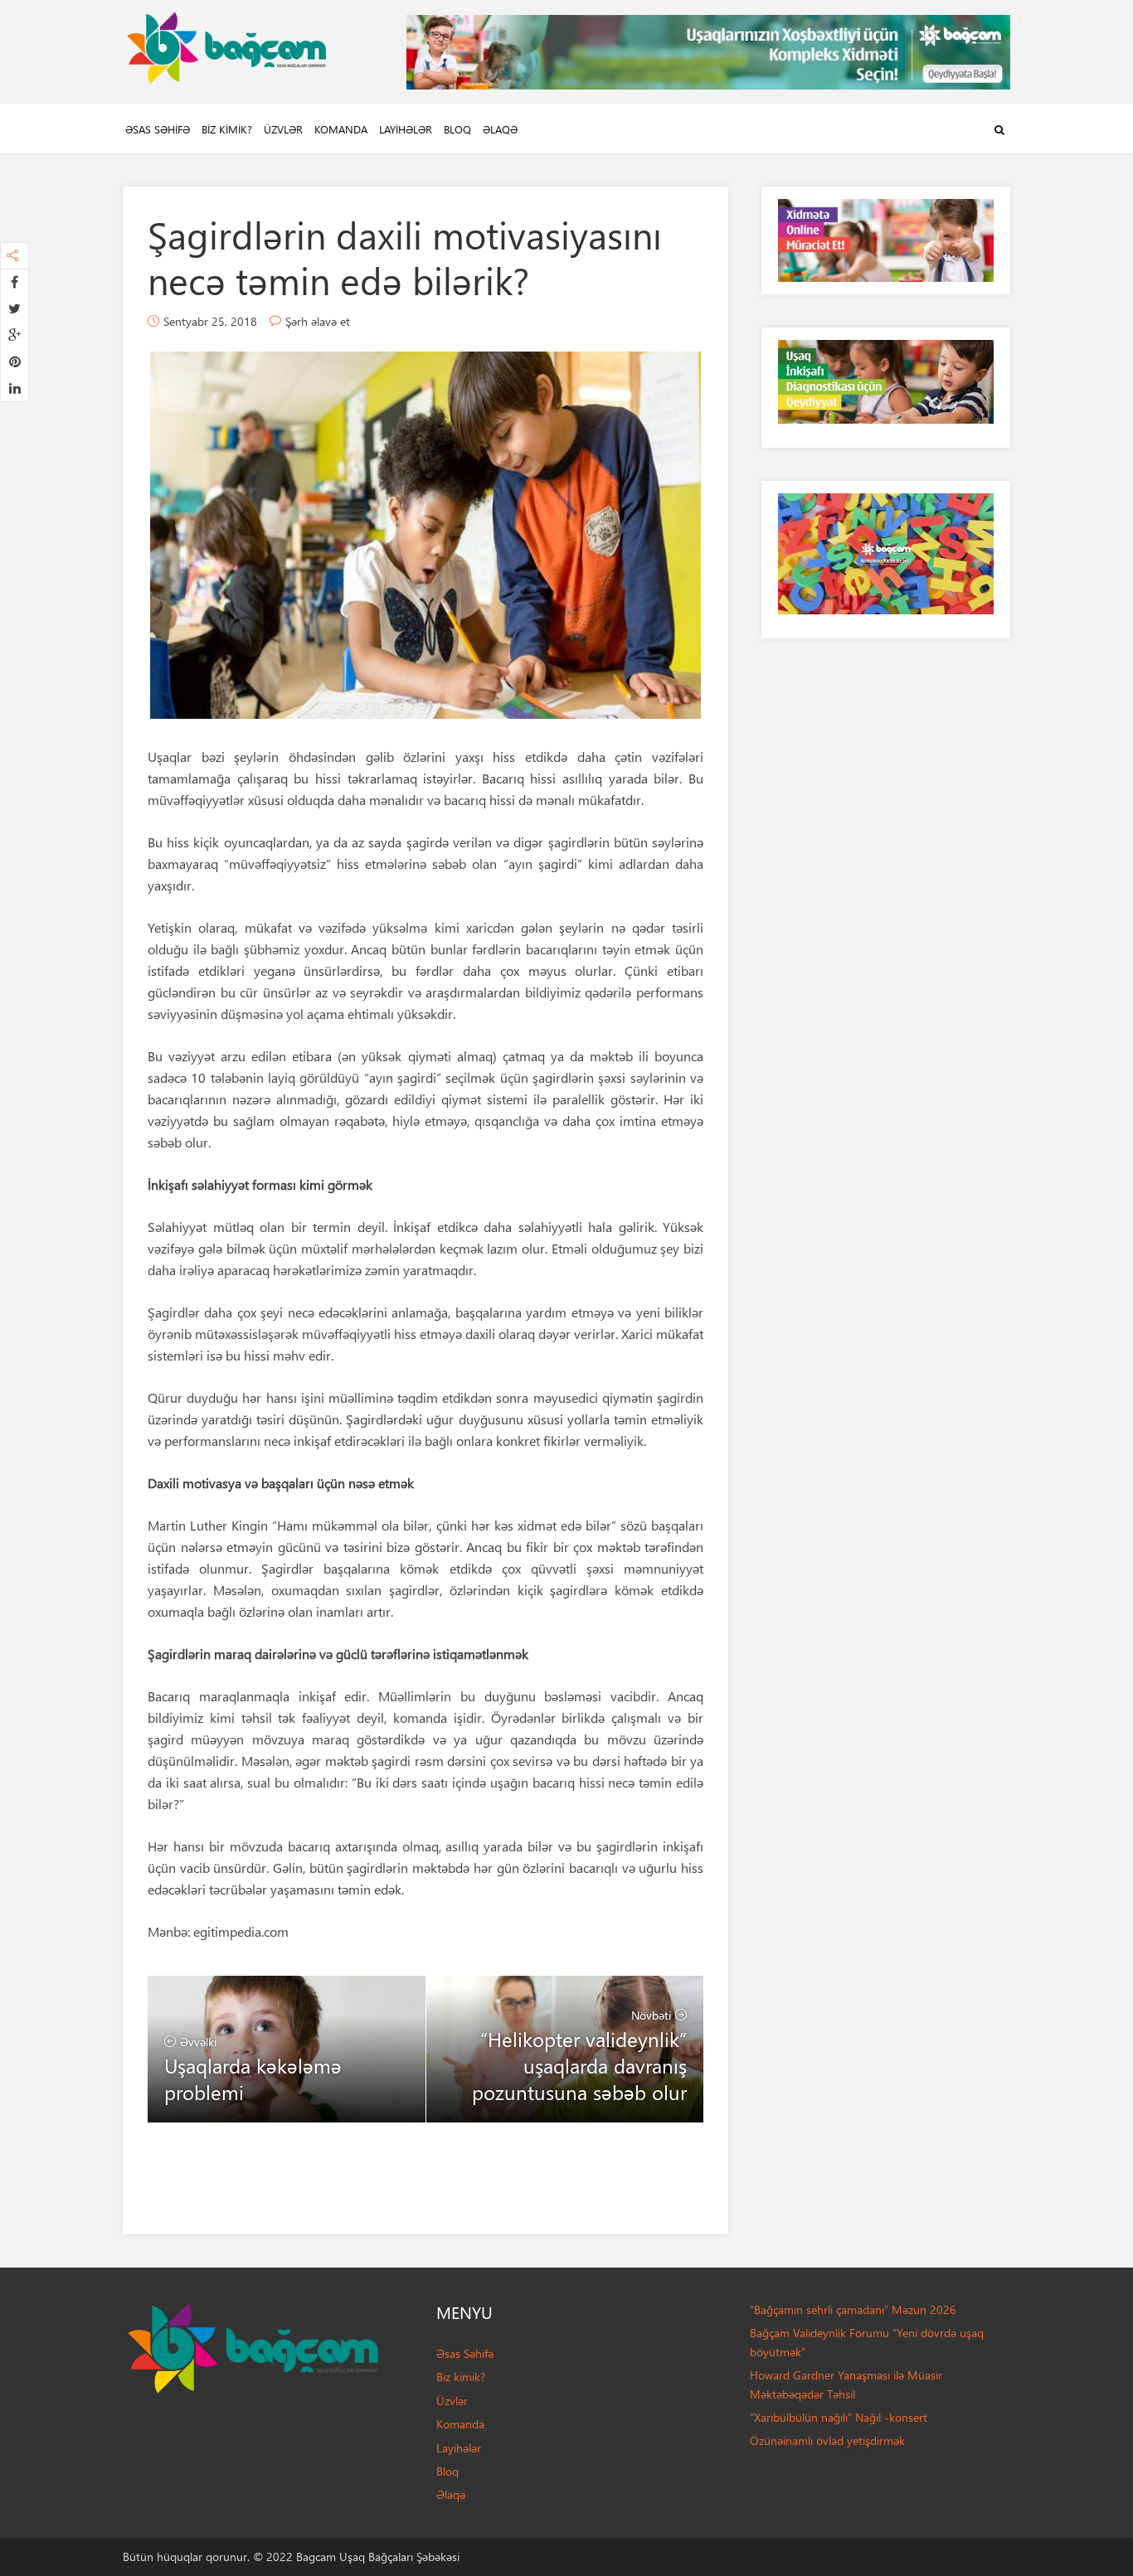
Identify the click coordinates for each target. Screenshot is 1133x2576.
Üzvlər (283, 129)
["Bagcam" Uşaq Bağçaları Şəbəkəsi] (226, 44)
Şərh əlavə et (318, 321)
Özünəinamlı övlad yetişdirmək (827, 2440)
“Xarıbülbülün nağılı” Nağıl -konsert (839, 2417)
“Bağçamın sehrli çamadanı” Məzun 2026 (853, 2309)
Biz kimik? (227, 129)
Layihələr (406, 129)
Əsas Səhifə (158, 129)
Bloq (457, 129)
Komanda (341, 129)
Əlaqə (500, 129)
